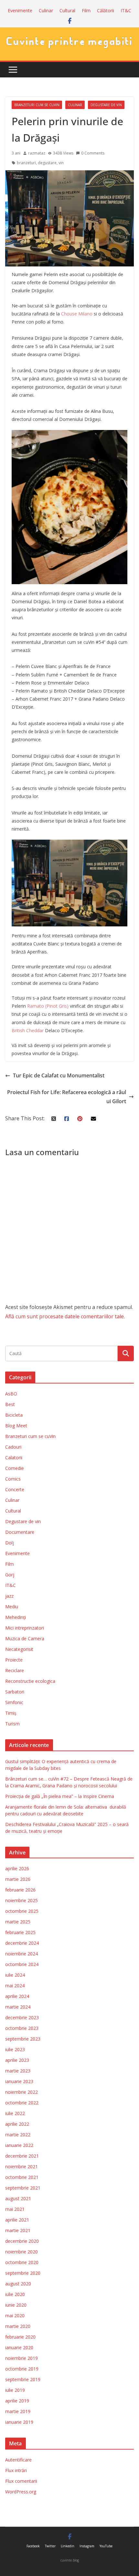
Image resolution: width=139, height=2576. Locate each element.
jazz (9, 1596)
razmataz (37, 153)
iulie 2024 (15, 1975)
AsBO (11, 1394)
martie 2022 (18, 2135)
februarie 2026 (20, 1890)
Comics (13, 1479)
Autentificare (18, 2460)
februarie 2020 (20, 2337)
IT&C (126, 10)
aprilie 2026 (17, 1868)
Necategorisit (19, 1649)
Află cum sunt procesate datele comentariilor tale (64, 1316)
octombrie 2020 (22, 2262)
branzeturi (26, 163)
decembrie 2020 (22, 2241)
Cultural (67, 10)
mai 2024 (15, 1986)
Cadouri (13, 1447)
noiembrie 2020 (21, 2252)
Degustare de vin (106, 105)
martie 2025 (18, 1922)
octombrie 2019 (22, 2369)
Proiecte (14, 1660)
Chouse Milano (77, 314)
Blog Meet (16, 1426)
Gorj (10, 1575)
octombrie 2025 (22, 1911)
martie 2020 (18, 2326)
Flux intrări (16, 2470)
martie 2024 (18, 2007)
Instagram (87, 2546)
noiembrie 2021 (21, 2167)
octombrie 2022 (22, 2103)
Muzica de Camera (25, 1638)
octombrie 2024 (22, 1964)
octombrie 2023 (22, 2028)
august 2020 (18, 2284)
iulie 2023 (15, 2049)
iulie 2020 (15, 2294)
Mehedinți (16, 1617)
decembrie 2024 (22, 1943)
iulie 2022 (15, 2113)
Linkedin (68, 2546)
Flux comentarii (21, 2481)
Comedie (15, 1468)
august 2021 (18, 2198)
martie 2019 (18, 2411)
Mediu (12, 1607)
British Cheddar (28, 1030)
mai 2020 (15, 2316)
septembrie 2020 (23, 2273)
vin (61, 163)
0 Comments (93, 153)
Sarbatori (15, 1692)
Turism (12, 1724)
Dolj (10, 1543)
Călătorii (106, 10)
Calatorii (14, 1458)
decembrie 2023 (22, 2017)
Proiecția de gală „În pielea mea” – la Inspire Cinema (60, 1796)
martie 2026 (18, 1879)
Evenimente (20, 10)
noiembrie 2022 (21, 2092)
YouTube (106, 2546)
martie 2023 (18, 2071)
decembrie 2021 (22, 2156)
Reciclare (15, 1670)
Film (86, 10)
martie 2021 (18, 2230)
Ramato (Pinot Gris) (48, 1006)
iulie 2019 (15, 2390)
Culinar (46, 10)
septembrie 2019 (23, 2379)
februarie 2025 (20, 1932)
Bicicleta (14, 1415)
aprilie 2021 (17, 2220)
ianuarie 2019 (19, 2422)
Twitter (50, 2546)
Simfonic (14, 1702)
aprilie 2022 (17, 2124)
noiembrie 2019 (21, 2358)
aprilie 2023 (17, 2060)
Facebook (33, 2546)
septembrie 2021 (23, 2188)
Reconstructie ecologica (30, 1681)
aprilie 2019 (17, 2401)
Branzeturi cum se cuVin (37, 105)
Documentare (20, 1532)
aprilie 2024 (17, 1996)
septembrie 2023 (23, 2039)
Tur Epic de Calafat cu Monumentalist (59, 1075)
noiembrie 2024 (21, 1954)
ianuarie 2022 (19, 2145)
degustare (47, 163)
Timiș (11, 1713)
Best (10, 1404)
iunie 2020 (16, 2305)
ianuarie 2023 (19, 2081)
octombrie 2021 (22, 2177)
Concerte (15, 1489)
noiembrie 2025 (21, 1900)
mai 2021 (15, 2209)
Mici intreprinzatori (25, 1628)
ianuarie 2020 (19, 2347)
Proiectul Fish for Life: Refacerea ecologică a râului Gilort (67, 1097)
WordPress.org (21, 2492)
